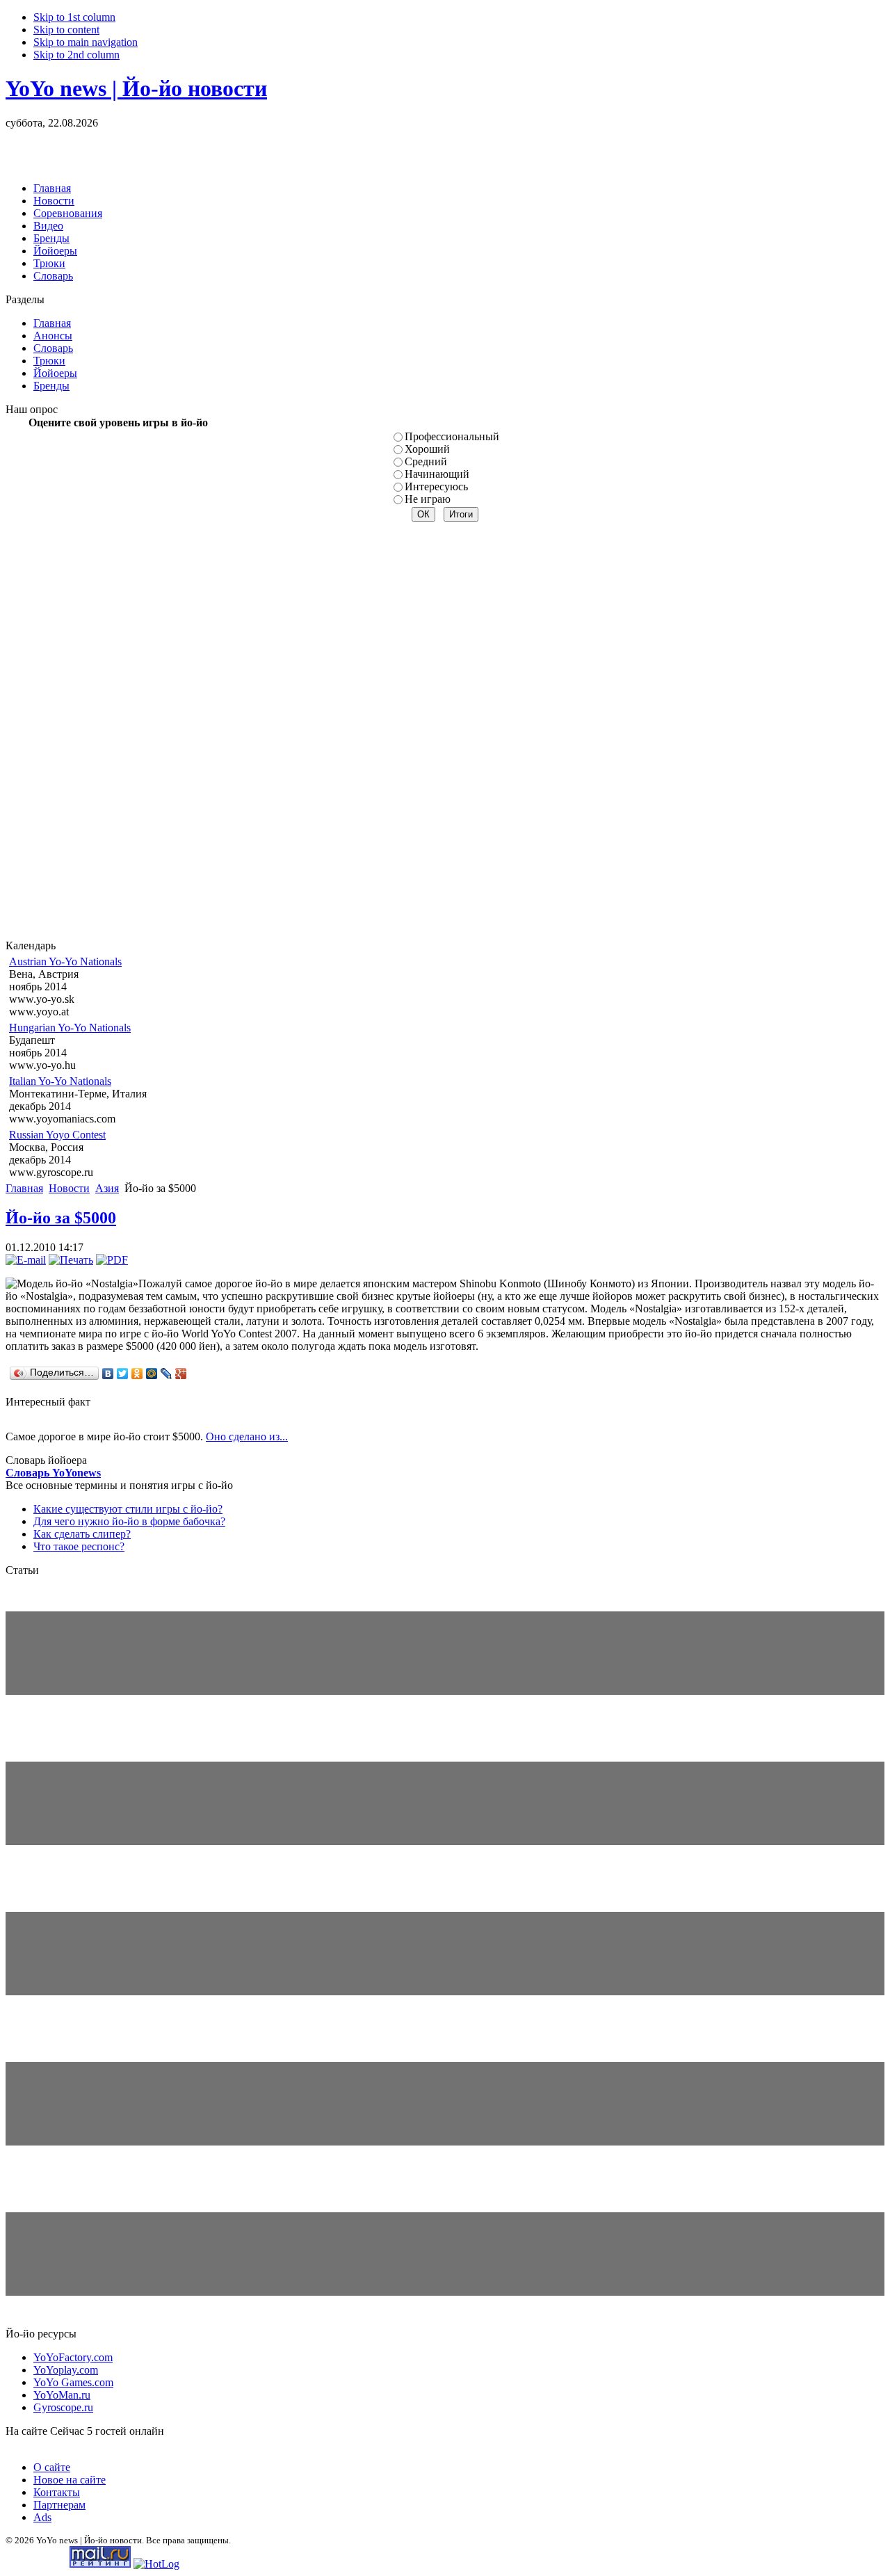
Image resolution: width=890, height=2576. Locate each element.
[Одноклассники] (137, 1374)
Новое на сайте (70, 2480)
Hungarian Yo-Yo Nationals (70, 1028)
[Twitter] (123, 1374)
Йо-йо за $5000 (61, 1218)
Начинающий (437, 474)
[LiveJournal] (167, 1374)
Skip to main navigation (86, 42)
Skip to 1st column (74, 17)
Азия (107, 1188)
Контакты (57, 2492)
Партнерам (59, 2505)
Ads (42, 2517)
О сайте (52, 2467)
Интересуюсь (436, 486)
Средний (426, 461)
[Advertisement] (168, 150)
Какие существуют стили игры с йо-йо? (128, 1509)
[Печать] (71, 1260)
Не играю (428, 499)
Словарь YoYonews (53, 1473)
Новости (69, 1188)
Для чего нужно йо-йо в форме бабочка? (129, 1521)
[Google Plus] (181, 1374)
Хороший (427, 449)
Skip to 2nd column (76, 55)
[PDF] (112, 1260)
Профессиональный (452, 436)
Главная (24, 1188)
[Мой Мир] (152, 1374)
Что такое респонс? (79, 1546)
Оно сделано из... (247, 1436)
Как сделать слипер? (82, 1534)
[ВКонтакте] (108, 1374)
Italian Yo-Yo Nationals (60, 1081)
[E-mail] (26, 1260)
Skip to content (66, 30)
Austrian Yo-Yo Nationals (65, 961)
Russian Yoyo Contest (57, 1135)
